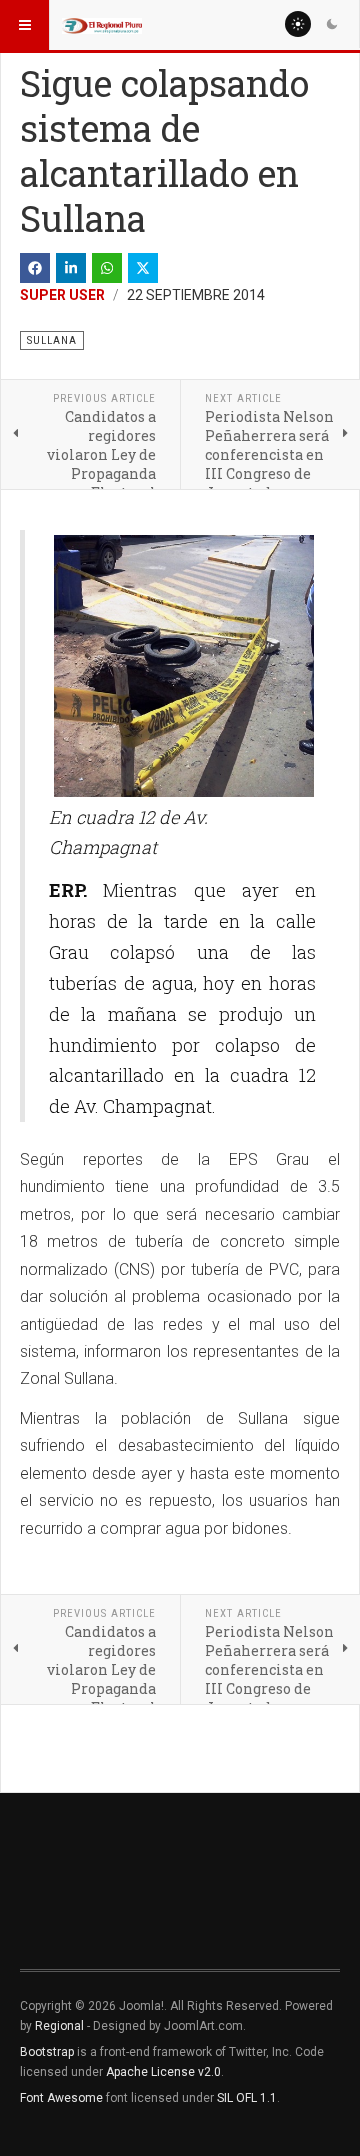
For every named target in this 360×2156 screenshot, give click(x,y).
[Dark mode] (332, 24)
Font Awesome (61, 2098)
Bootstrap (47, 2052)
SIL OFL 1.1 (247, 2098)
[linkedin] (71, 268)
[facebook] (35, 268)
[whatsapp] (107, 268)
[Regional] (102, 25)
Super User (62, 295)
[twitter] (143, 268)
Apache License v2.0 (163, 2072)
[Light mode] (298, 24)
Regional (59, 2026)
